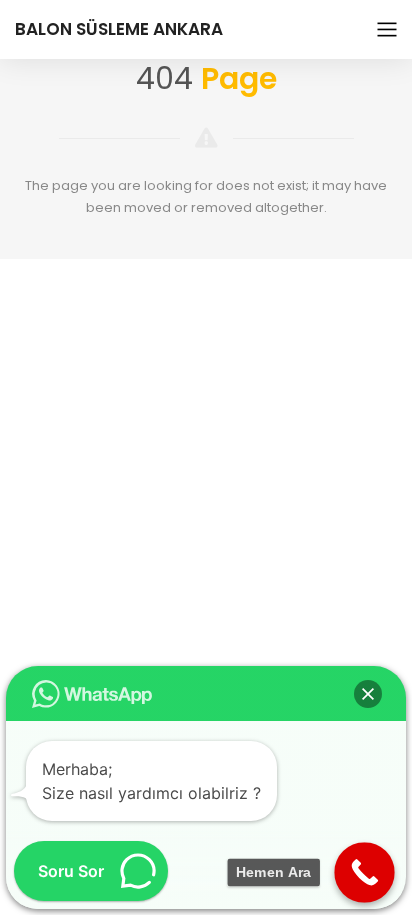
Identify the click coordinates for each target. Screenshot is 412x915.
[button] (368, 694)
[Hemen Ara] (364, 872)
